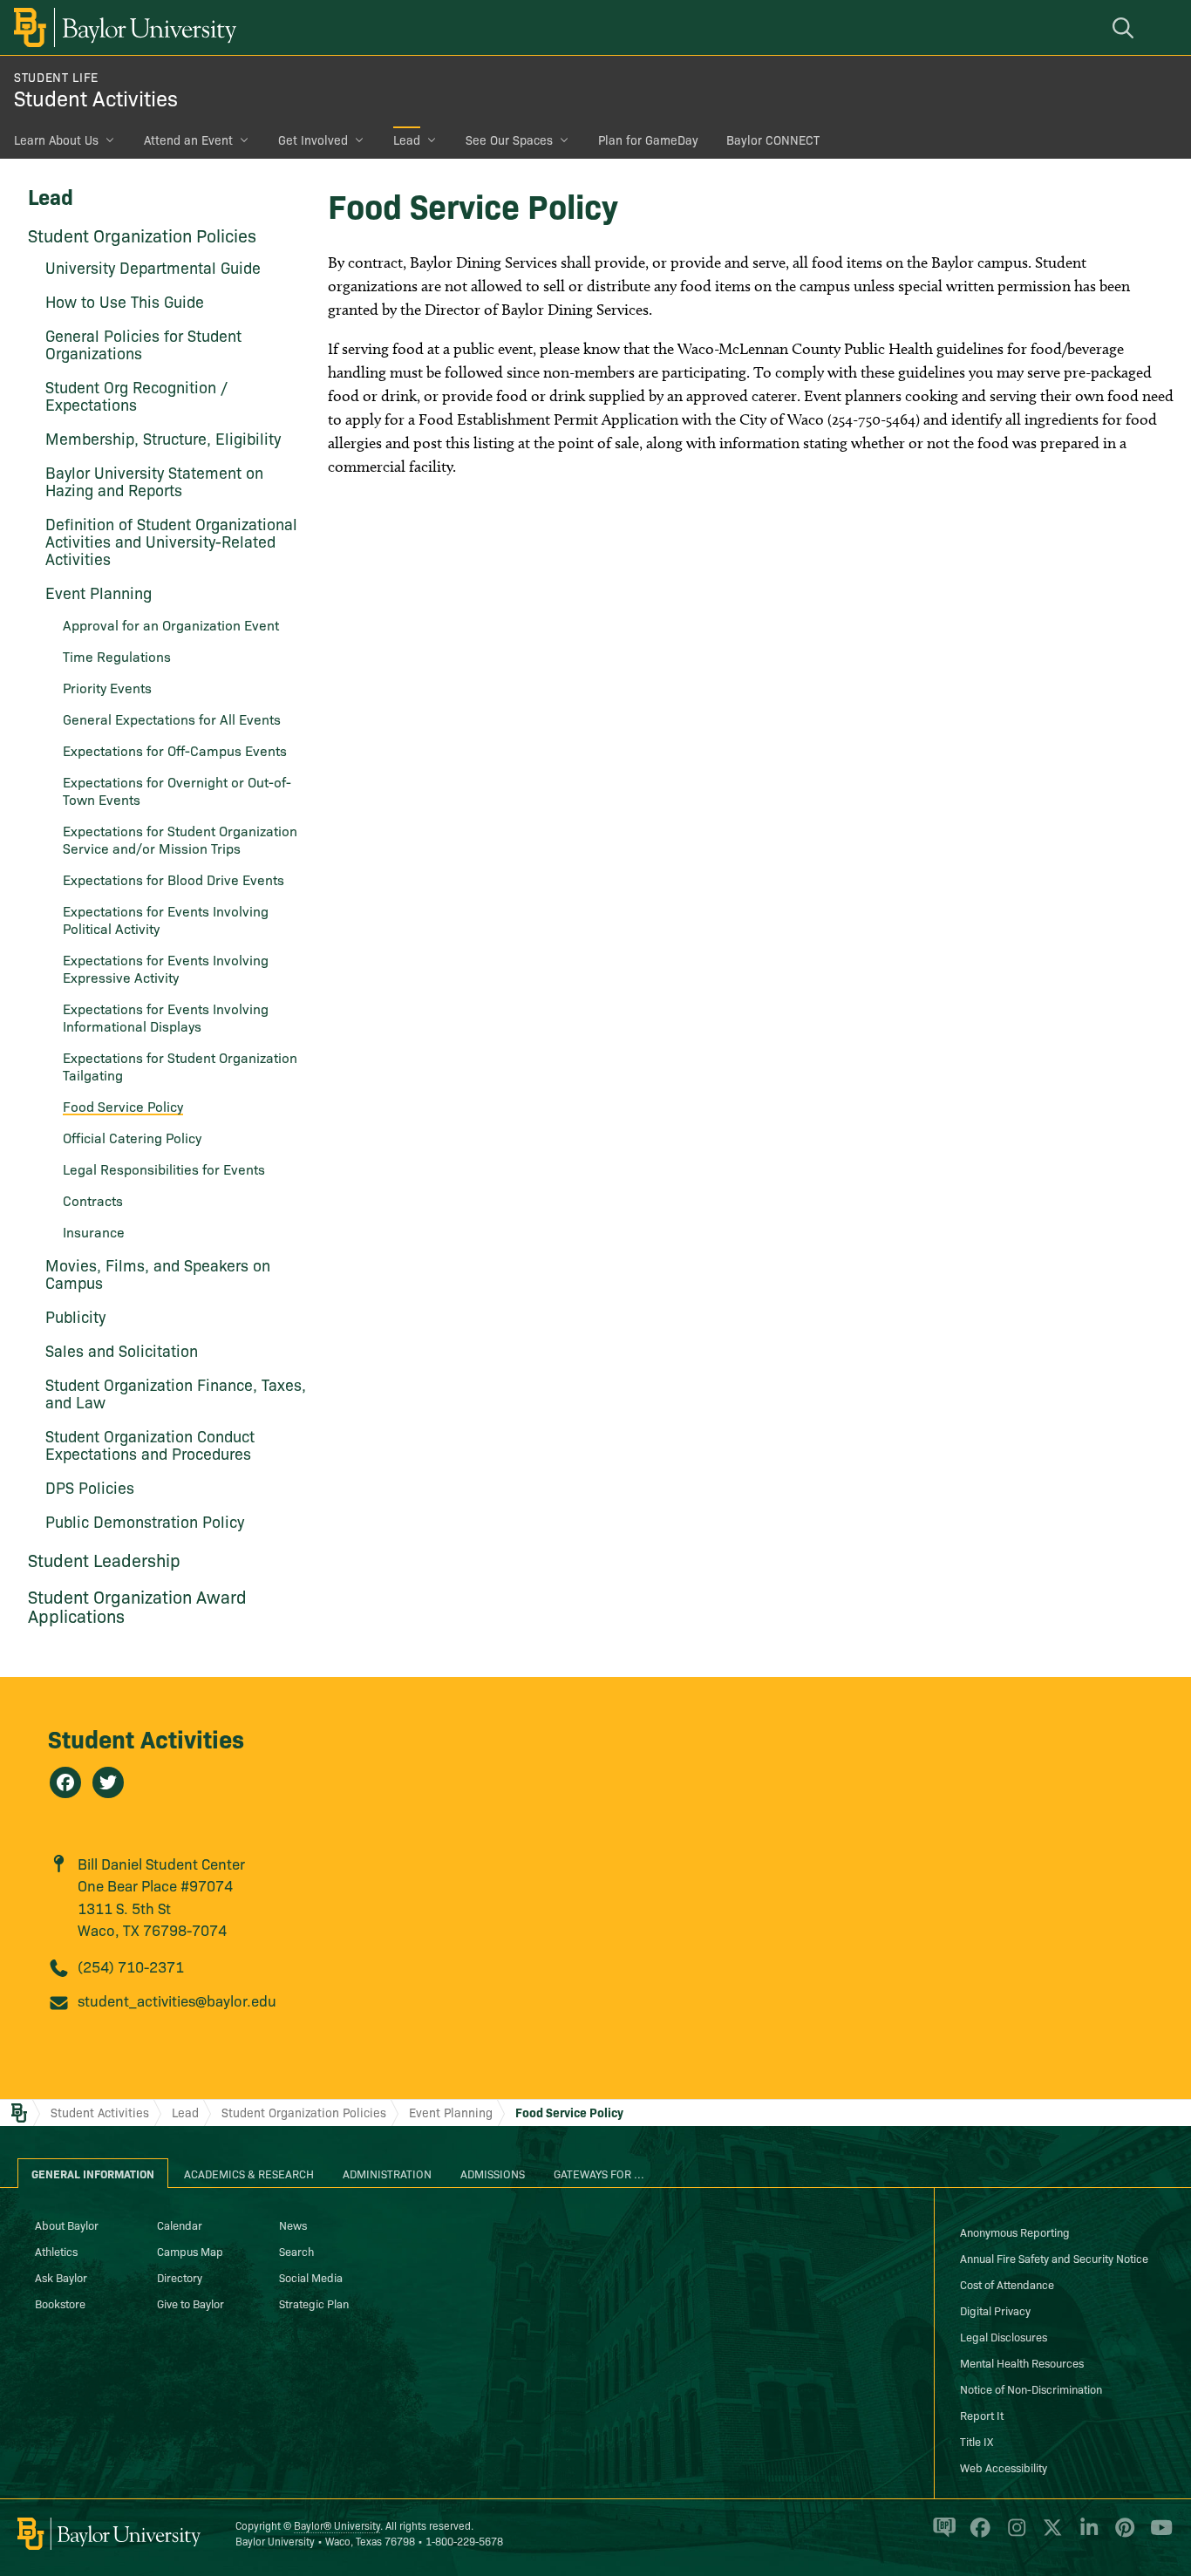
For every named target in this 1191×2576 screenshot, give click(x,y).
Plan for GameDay (648, 140)
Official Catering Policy (132, 1137)
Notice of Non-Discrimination (1031, 2389)
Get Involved (313, 140)
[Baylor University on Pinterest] (1122, 2535)
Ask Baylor (61, 2277)
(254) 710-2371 (131, 1966)
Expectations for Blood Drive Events (174, 879)
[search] (1126, 27)
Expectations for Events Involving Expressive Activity (166, 968)
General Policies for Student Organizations (143, 344)
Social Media (311, 2277)
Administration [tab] (387, 2173)
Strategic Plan (314, 2303)
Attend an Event (188, 140)
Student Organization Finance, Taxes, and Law (176, 1393)
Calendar (180, 2225)
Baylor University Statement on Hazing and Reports (154, 481)
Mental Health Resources (1022, 2362)
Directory (180, 2277)
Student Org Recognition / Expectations (136, 395)
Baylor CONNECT (773, 140)
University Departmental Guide (153, 267)
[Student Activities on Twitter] (108, 1782)
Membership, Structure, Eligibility (163, 438)
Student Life (56, 77)
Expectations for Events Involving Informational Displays (166, 1017)
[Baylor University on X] (1049, 2535)
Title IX (977, 2441)
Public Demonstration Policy (145, 1521)
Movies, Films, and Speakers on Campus (158, 1274)
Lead (407, 140)
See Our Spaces (509, 140)
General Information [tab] (93, 2173)
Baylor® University (337, 2525)
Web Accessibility (1004, 2467)
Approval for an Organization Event (171, 624)
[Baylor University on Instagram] (1014, 2535)
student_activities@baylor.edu (177, 2000)
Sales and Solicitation (122, 1350)
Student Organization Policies (142, 235)
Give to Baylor (191, 2303)
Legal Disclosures (1004, 2336)
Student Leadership (104, 1559)
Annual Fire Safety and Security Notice (1054, 2258)
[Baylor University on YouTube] (1157, 2535)
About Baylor (67, 2225)
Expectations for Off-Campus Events (175, 750)
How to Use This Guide (125, 301)
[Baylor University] (122, 27)
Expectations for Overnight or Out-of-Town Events (177, 790)
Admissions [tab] (493, 2173)
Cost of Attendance (1007, 2284)
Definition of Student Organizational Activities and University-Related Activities (171, 541)
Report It (982, 2415)
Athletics (56, 2251)
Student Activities (96, 97)
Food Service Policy (569, 2112)
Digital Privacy (995, 2310)
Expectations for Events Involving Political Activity (166, 919)
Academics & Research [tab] (249, 2173)
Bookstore (60, 2303)
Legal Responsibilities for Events (164, 1169)
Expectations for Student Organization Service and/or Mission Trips (180, 839)
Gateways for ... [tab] (599, 2173)
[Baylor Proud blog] (941, 2535)
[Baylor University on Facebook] (977, 2535)
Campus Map (190, 2251)
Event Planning (451, 2112)
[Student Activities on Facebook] (65, 1782)
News (293, 2225)
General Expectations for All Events (172, 719)
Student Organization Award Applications (137, 1605)
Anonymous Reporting (1015, 2232)
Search (296, 2251)
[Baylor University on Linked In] (1086, 2535)
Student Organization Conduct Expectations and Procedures (150, 1445)
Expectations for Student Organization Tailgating (180, 1066)
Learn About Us (56, 140)
